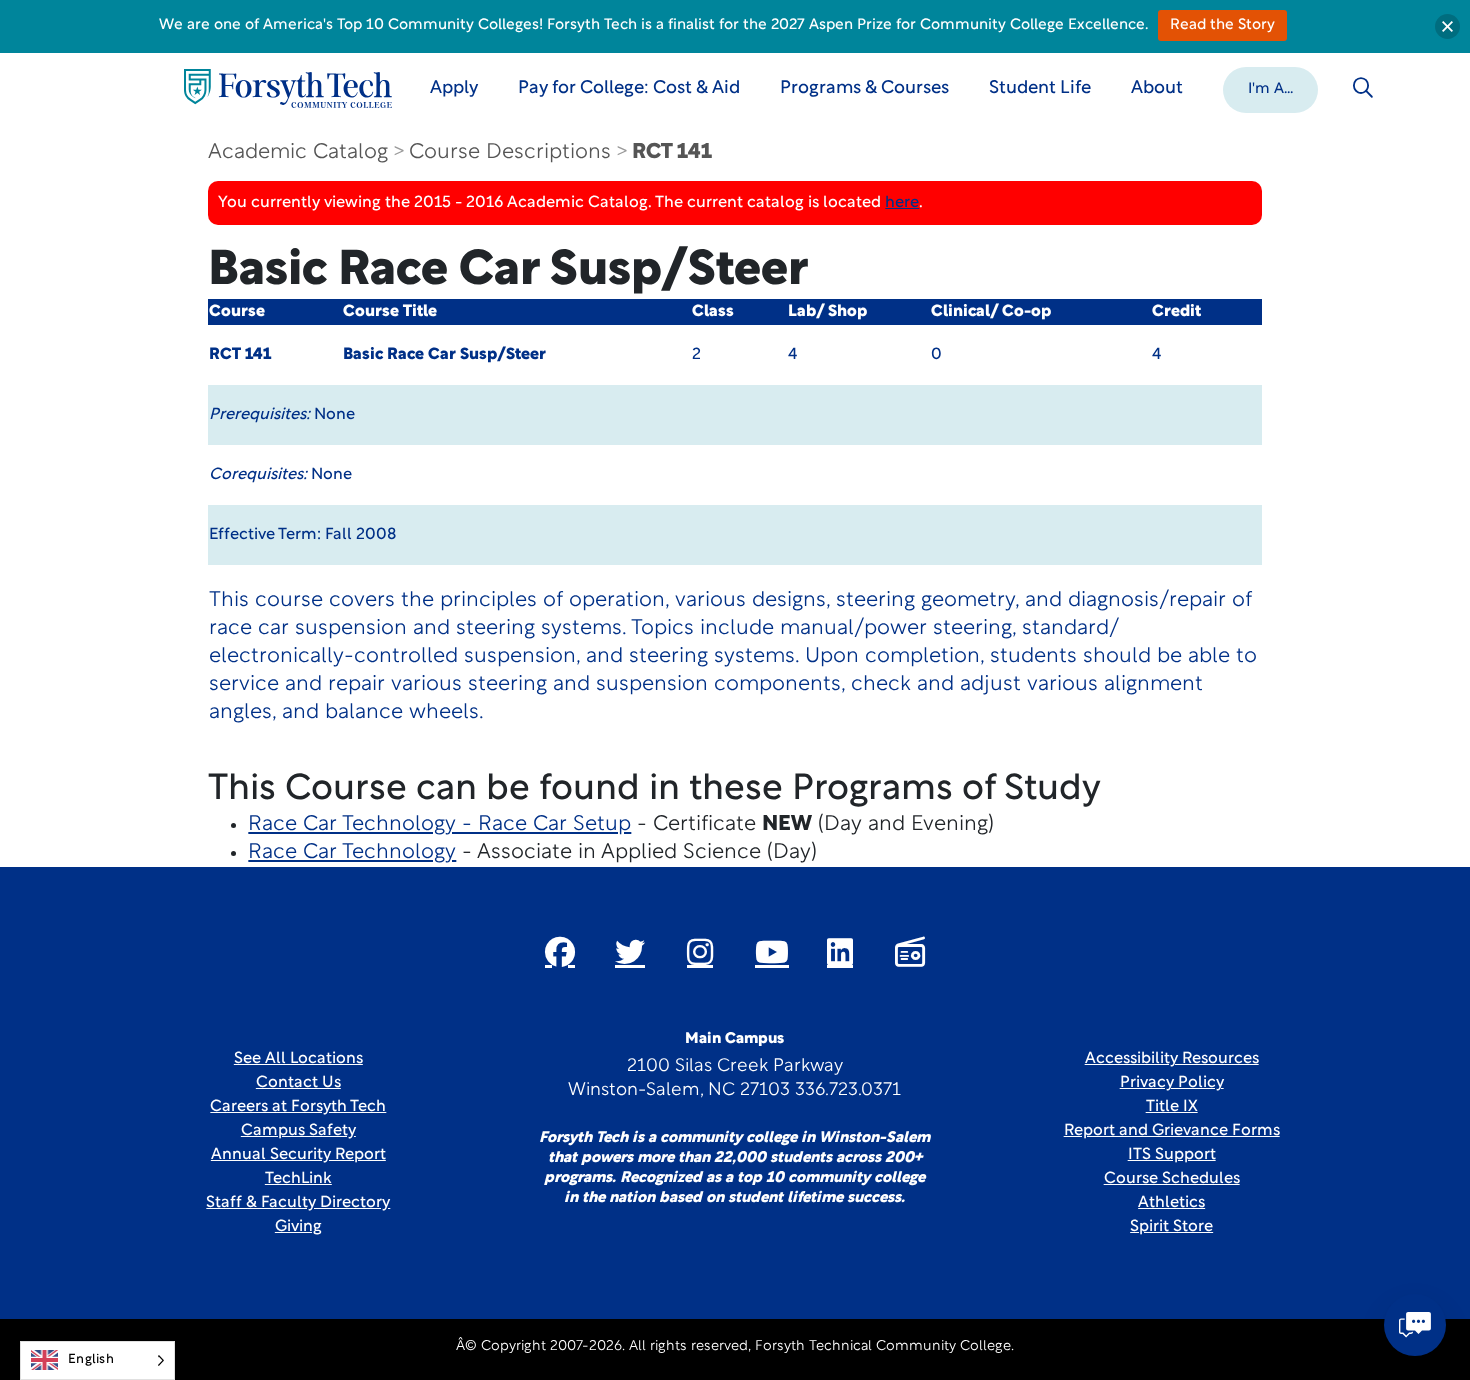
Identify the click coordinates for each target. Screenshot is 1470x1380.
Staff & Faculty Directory (298, 1203)
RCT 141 (672, 152)
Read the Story (1222, 25)
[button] (1270, 88)
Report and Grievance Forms (1172, 1131)
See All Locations (298, 1059)
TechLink (298, 1179)
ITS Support (1172, 1155)
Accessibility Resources (1172, 1059)
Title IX (1172, 1107)
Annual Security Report (298, 1155)
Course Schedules (1172, 1179)
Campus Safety (298, 1131)
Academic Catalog (298, 152)
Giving (298, 1227)
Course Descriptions (510, 152)
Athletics (1171, 1203)
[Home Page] (288, 88)
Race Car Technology (352, 852)
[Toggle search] (1363, 88)
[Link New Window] (560, 952)
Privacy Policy (1172, 1083)
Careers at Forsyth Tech (298, 1107)
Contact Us (298, 1083)
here (902, 203)
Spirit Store (1171, 1227)
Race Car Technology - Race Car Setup (439, 824)
